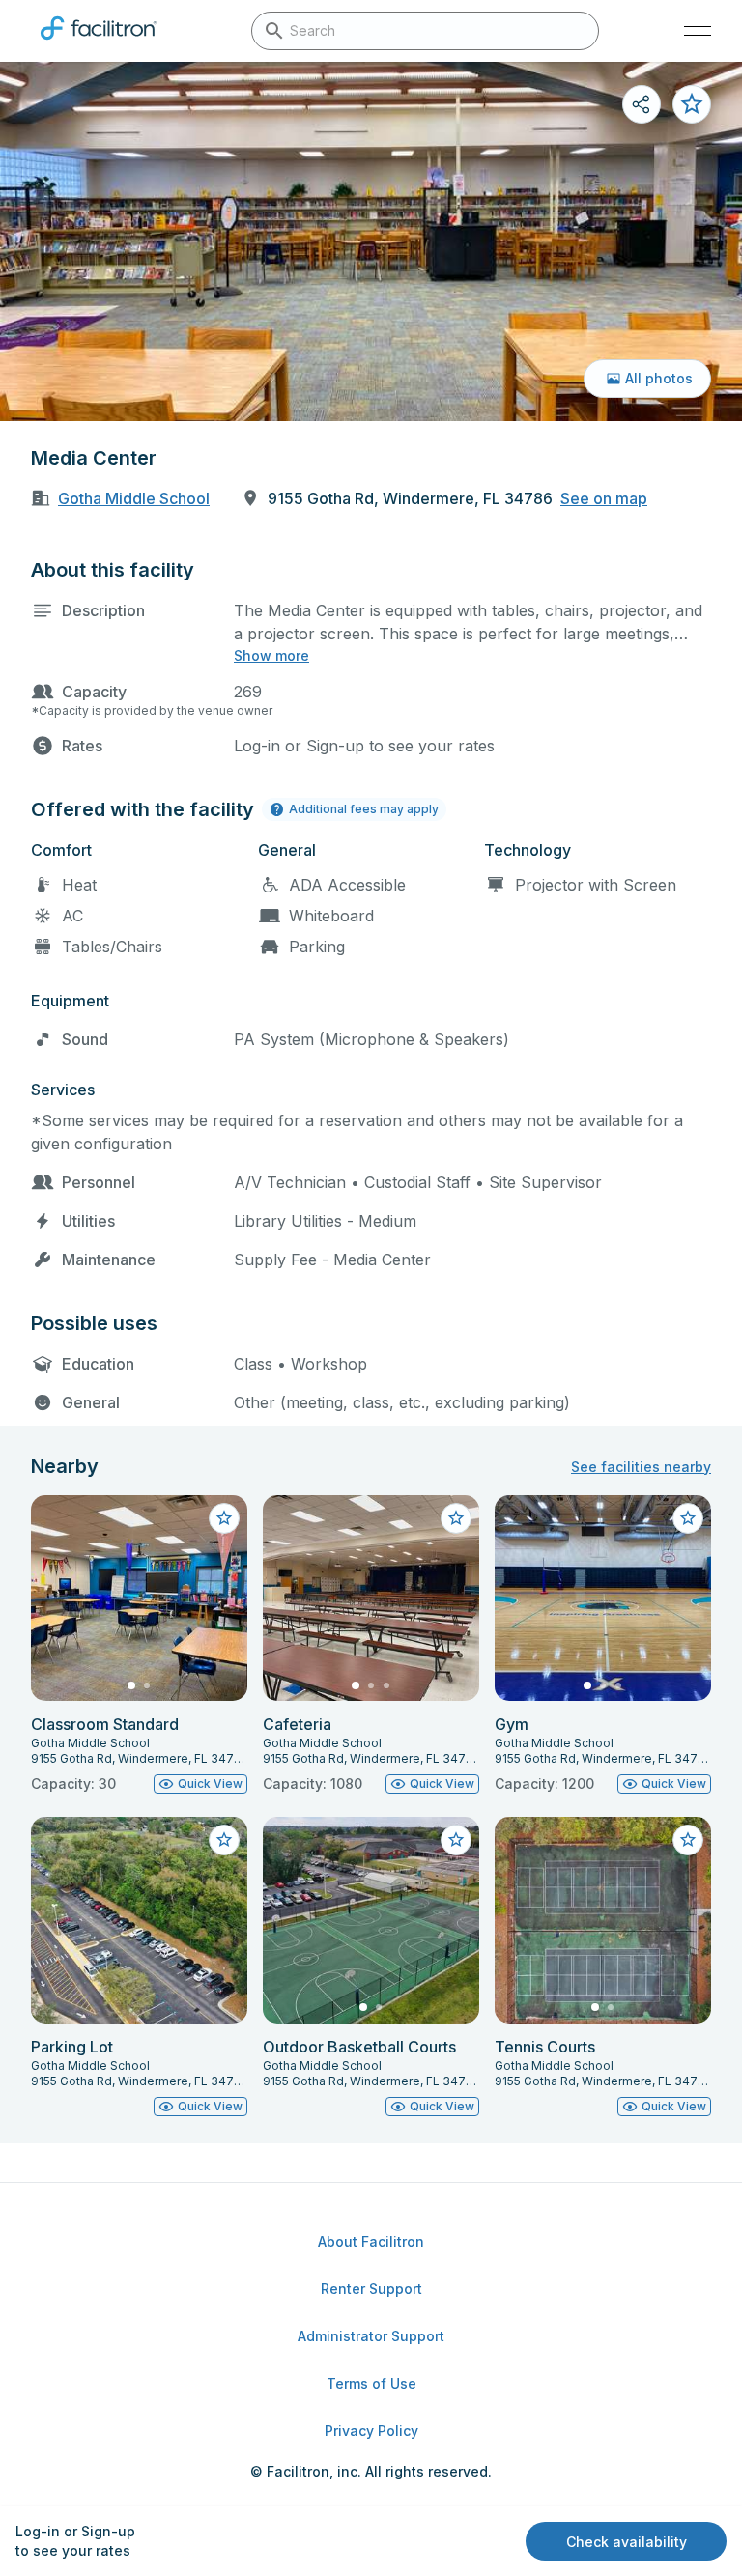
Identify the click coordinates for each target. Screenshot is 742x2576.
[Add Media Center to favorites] (692, 104)
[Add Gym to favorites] (688, 1518)
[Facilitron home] (99, 43)
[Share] (642, 104)
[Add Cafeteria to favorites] (456, 1518)
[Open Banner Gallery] (371, 241)
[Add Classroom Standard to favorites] (224, 1518)
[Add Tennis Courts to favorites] (688, 1840)
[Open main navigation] (698, 31)
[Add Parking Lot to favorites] (224, 1840)
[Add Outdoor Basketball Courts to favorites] (456, 1840)
